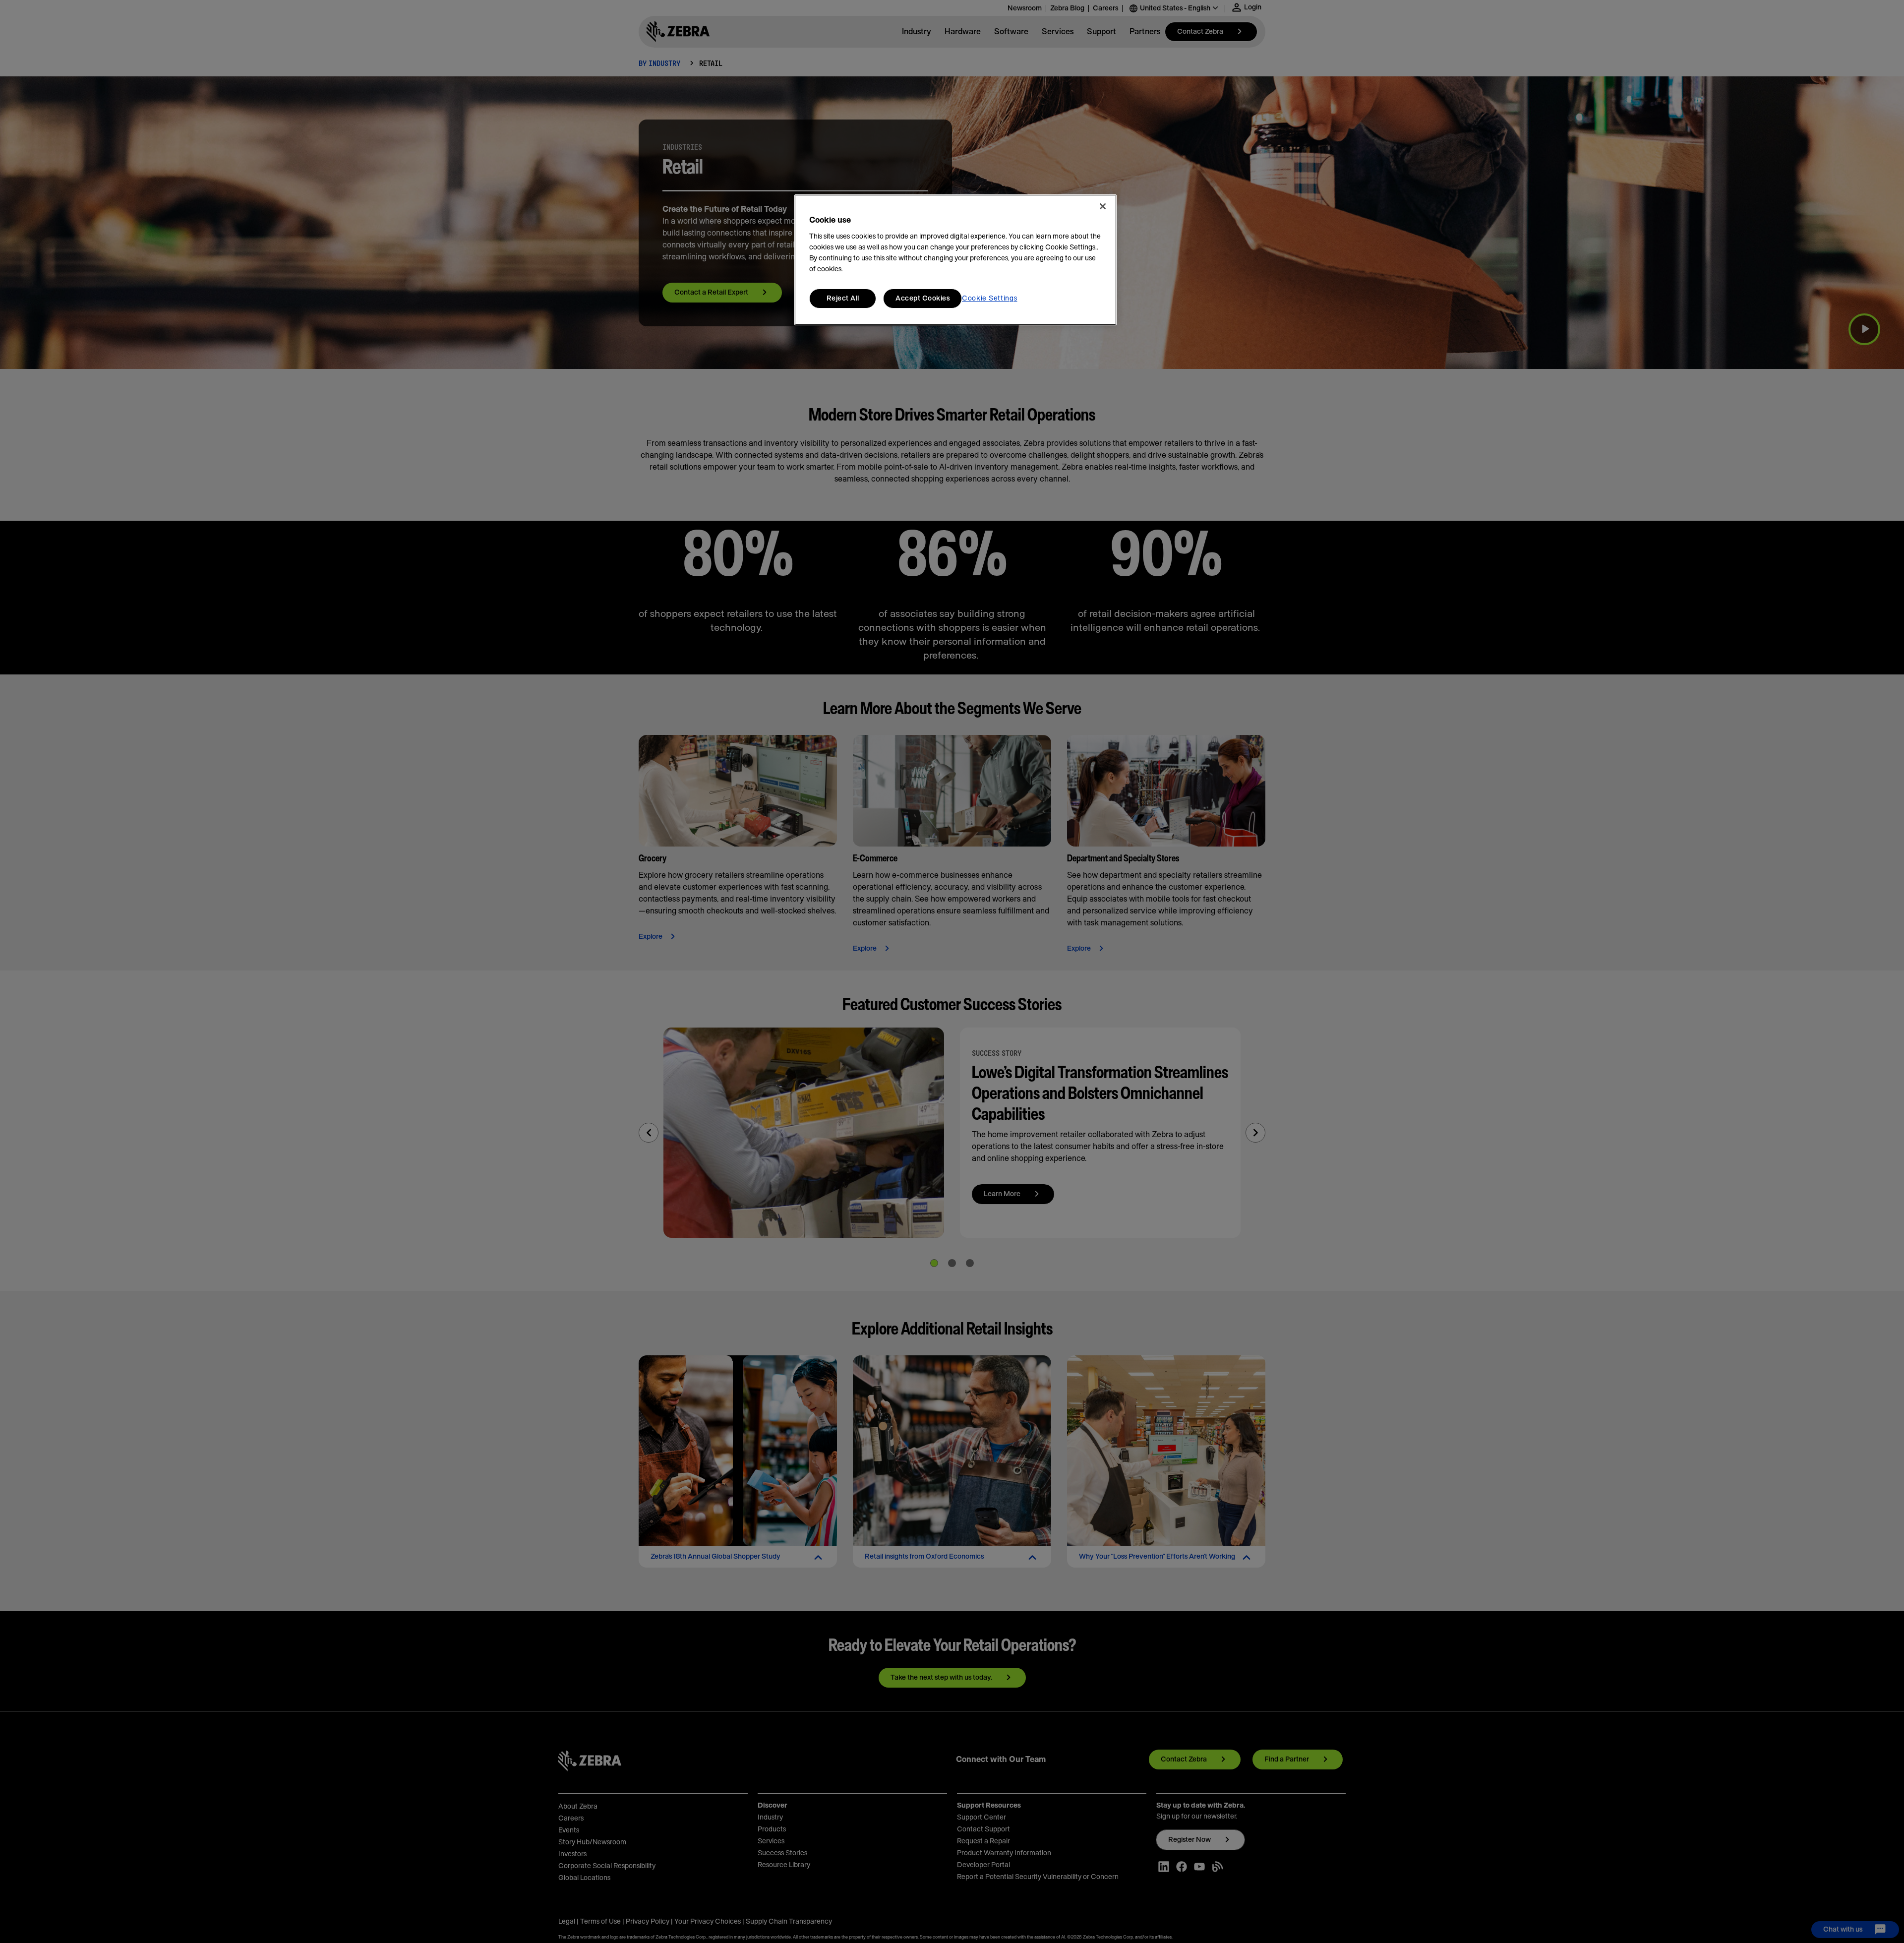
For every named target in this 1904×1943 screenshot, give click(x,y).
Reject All (843, 299)
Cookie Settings (990, 299)
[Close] (1103, 206)
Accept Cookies (922, 299)
